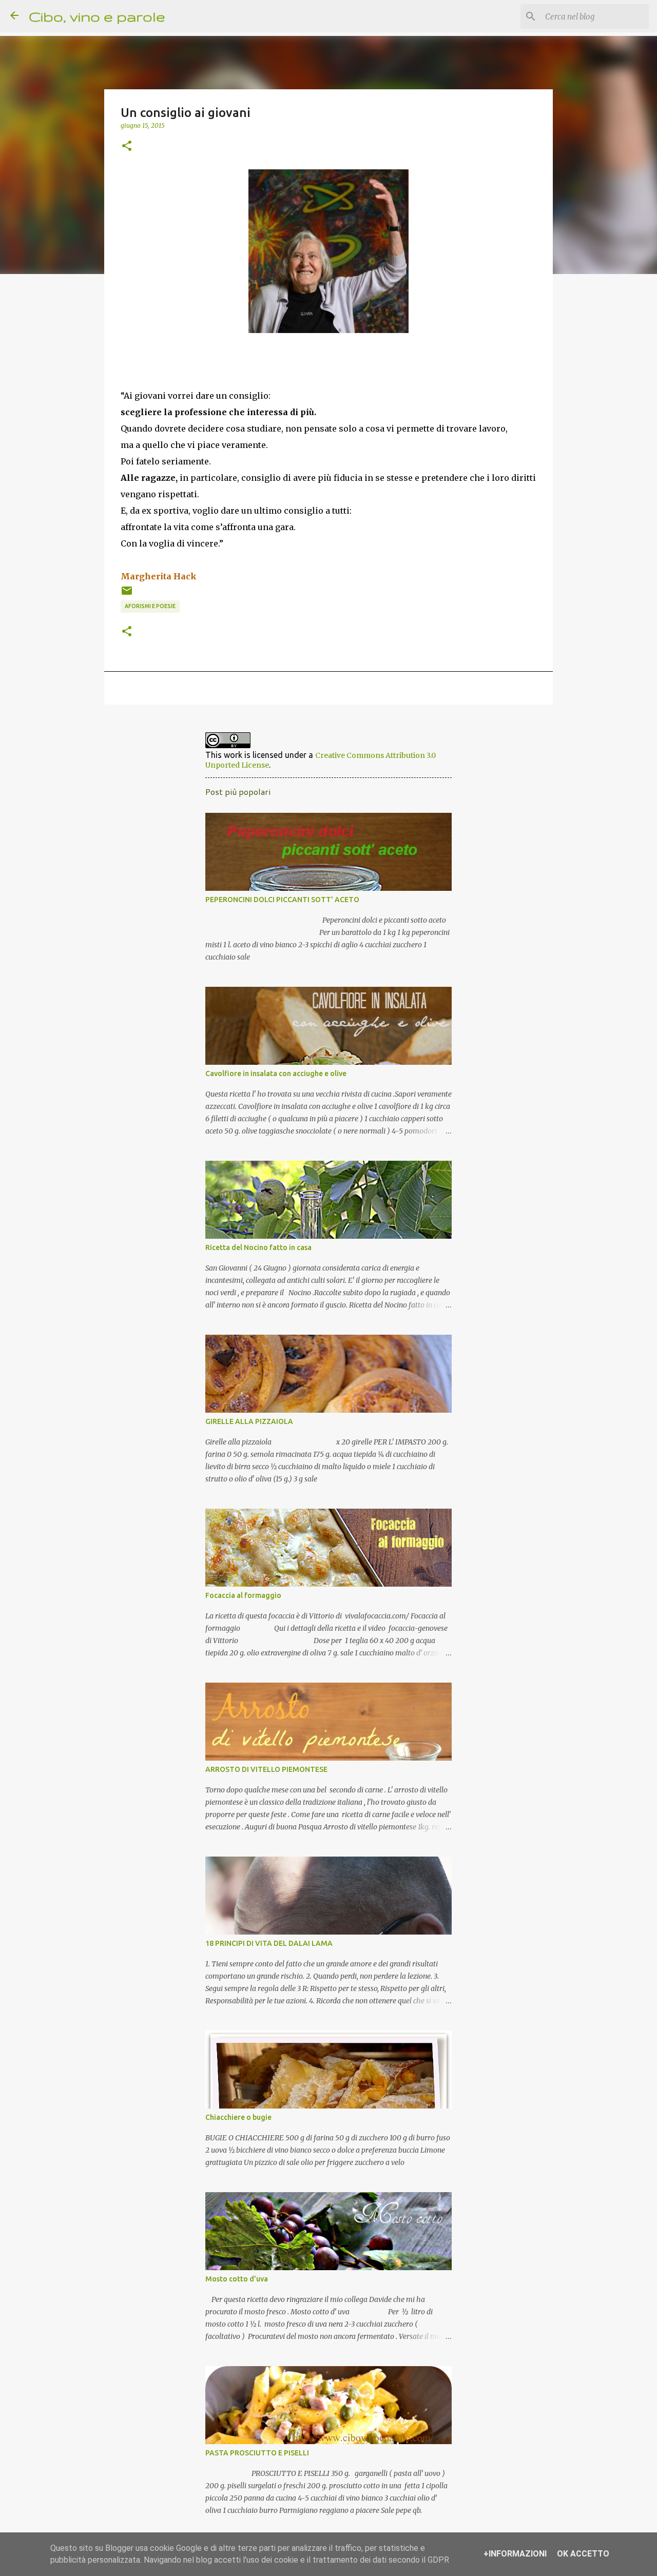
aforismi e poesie (150, 606)
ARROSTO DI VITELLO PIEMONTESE (266, 1769)
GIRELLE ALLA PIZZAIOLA (249, 1421)
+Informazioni (515, 2554)
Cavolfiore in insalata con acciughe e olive (276, 1074)
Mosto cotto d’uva (237, 2279)
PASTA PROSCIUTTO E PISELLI (257, 2453)
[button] (127, 146)
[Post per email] (127, 594)
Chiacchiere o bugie (238, 2117)
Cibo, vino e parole (97, 16)
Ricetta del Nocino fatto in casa (258, 1247)
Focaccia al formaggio (243, 1595)
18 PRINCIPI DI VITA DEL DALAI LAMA (269, 1943)
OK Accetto (583, 2554)
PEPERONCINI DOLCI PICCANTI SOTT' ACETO (282, 900)
